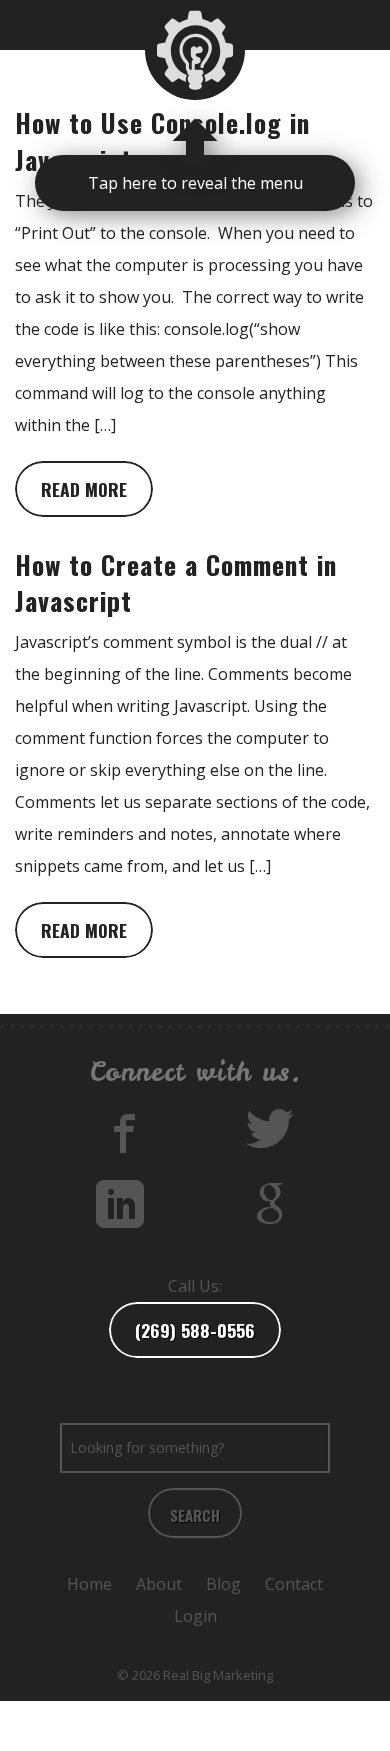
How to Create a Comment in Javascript (176, 582)
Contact (294, 1584)
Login (195, 1616)
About (159, 1584)
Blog (223, 1584)
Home (89, 1584)
